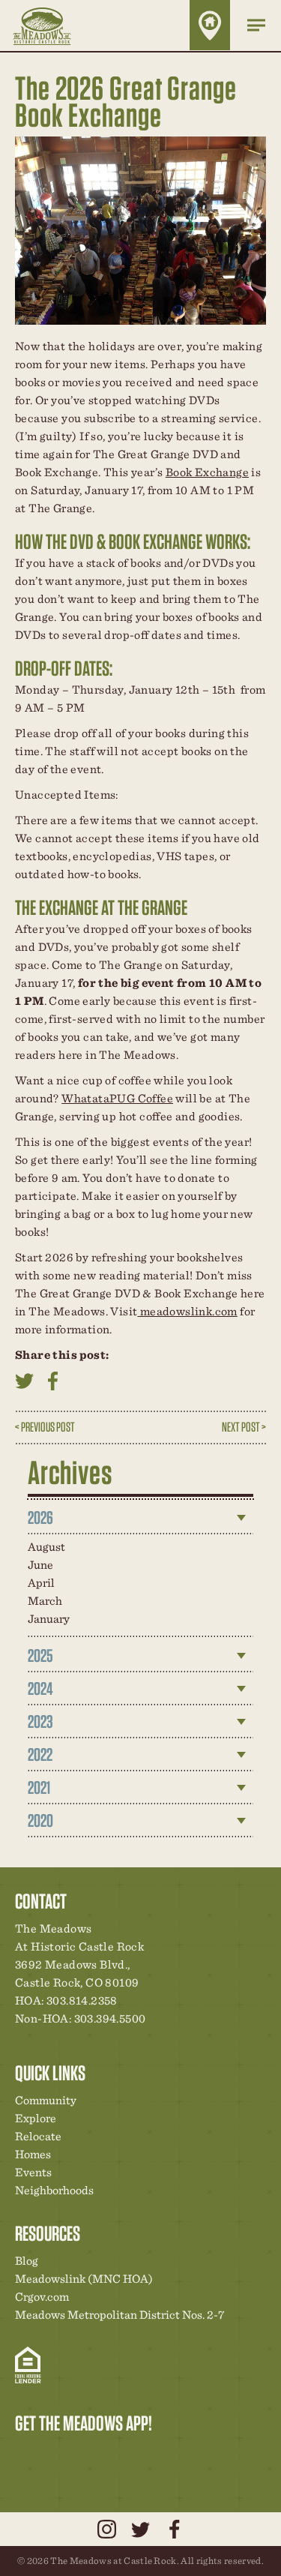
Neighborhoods (54, 2190)
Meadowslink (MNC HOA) (84, 2279)
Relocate (38, 2136)
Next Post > (244, 1427)
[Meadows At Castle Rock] (53, 25)
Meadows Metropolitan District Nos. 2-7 (120, 2315)
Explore (36, 2118)
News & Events (130, 2455)
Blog (27, 2261)
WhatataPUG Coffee (117, 1098)
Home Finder (210, 25)
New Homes (104, 2455)
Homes (33, 2154)
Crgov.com (42, 2297)
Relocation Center (53, 2455)
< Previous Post (45, 1427)
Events (33, 2172)
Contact (155, 2455)
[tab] (141, 1518)
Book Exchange (207, 472)
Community (46, 2100)
